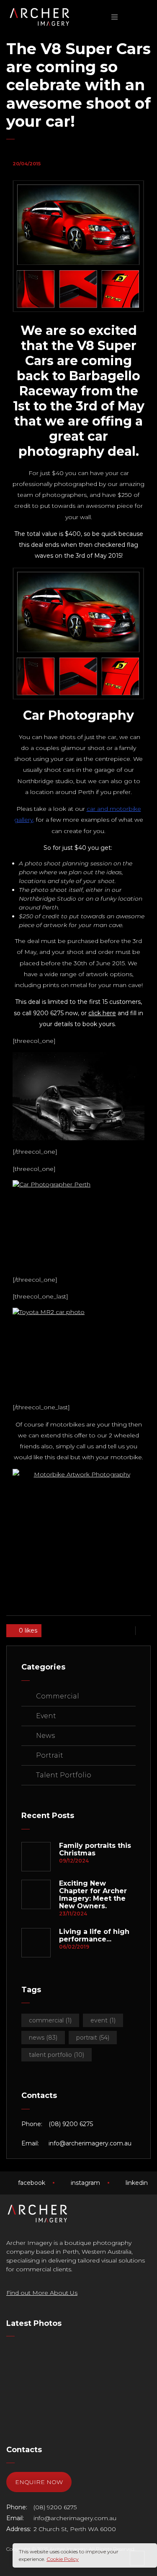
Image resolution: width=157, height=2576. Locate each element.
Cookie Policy (63, 2559)
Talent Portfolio (64, 1775)
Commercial (58, 1696)
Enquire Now (39, 2482)
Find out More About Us (42, 2293)
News (45, 1736)
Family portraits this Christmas (95, 1850)
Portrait (50, 1755)
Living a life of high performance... (94, 1936)
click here (102, 1013)
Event (46, 1716)
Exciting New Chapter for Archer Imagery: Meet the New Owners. (93, 1895)
